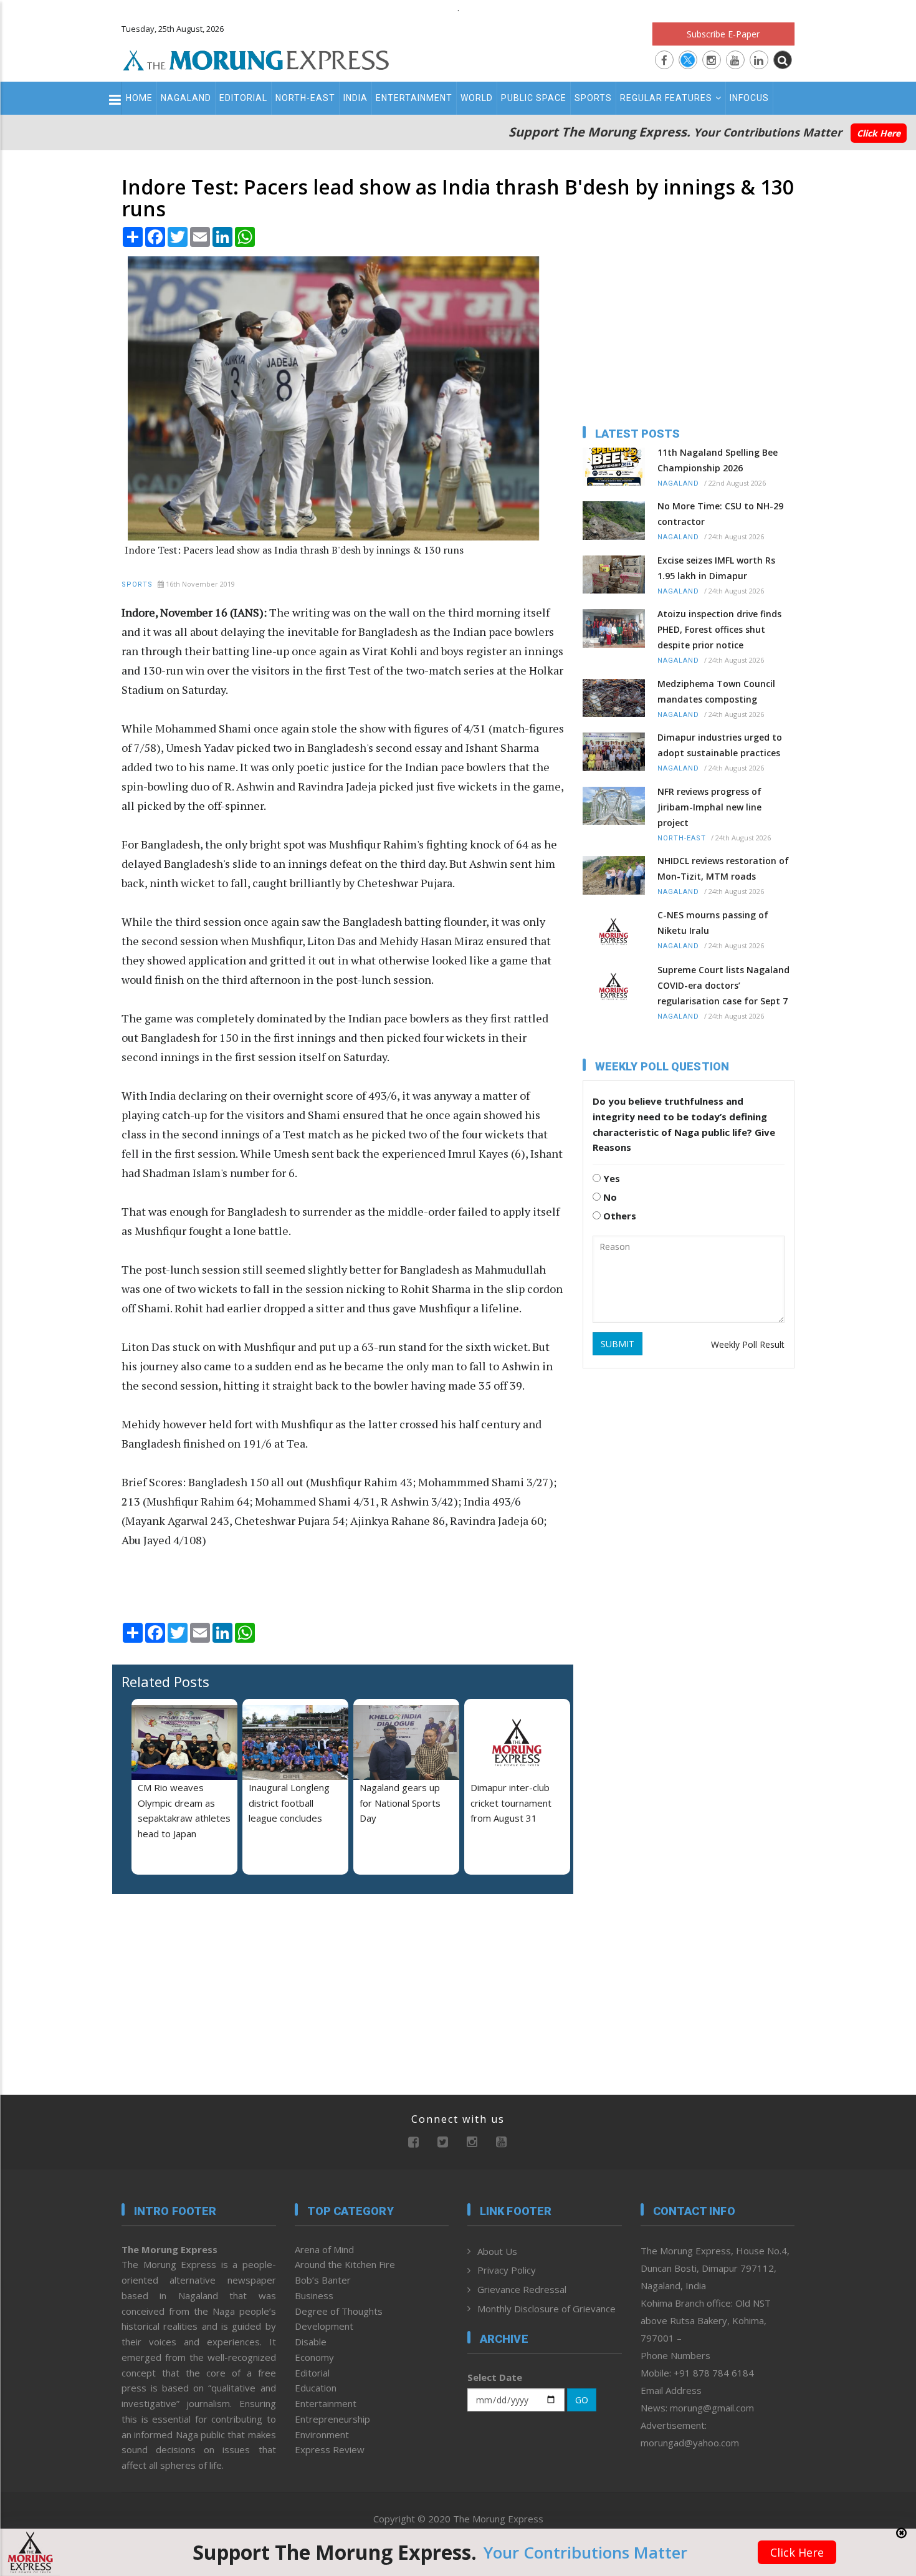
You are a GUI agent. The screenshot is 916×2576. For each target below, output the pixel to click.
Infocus (749, 98)
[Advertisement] (67, 1362)
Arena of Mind (324, 2249)
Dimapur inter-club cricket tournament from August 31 (511, 1803)
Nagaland (186, 98)
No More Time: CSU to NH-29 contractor (720, 514)
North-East (305, 98)
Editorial (243, 98)
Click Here (879, 133)
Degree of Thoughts (339, 2311)
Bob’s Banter (323, 2280)
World (477, 98)
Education (316, 2388)
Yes (610, 1178)
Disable (311, 2342)
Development (324, 2326)
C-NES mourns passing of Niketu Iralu (713, 923)
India (355, 98)
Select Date (495, 2377)
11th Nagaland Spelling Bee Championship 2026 (718, 460)
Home (139, 98)
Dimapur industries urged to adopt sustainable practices (720, 745)
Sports (593, 98)
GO (582, 2400)
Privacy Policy (507, 2270)
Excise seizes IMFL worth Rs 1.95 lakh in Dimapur (716, 568)
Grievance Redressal (522, 2289)
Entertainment (414, 98)
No (609, 1197)
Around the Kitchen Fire (345, 2264)
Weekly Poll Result (748, 1344)
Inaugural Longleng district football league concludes (289, 1803)
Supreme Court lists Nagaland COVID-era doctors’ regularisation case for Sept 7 (723, 985)
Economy (314, 2357)
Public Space (534, 98)
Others (618, 1216)
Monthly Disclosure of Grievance (546, 2309)
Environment (322, 2434)
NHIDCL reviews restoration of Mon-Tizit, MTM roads (723, 868)
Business (314, 2295)
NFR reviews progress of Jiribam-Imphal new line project (709, 807)
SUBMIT (618, 1344)
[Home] (256, 59)
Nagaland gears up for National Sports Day (400, 1803)
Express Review (330, 2449)
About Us (497, 2251)
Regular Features (666, 98)
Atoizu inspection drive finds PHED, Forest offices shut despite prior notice (719, 629)
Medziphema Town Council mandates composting (716, 691)
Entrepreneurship (332, 2419)
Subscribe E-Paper (723, 34)
